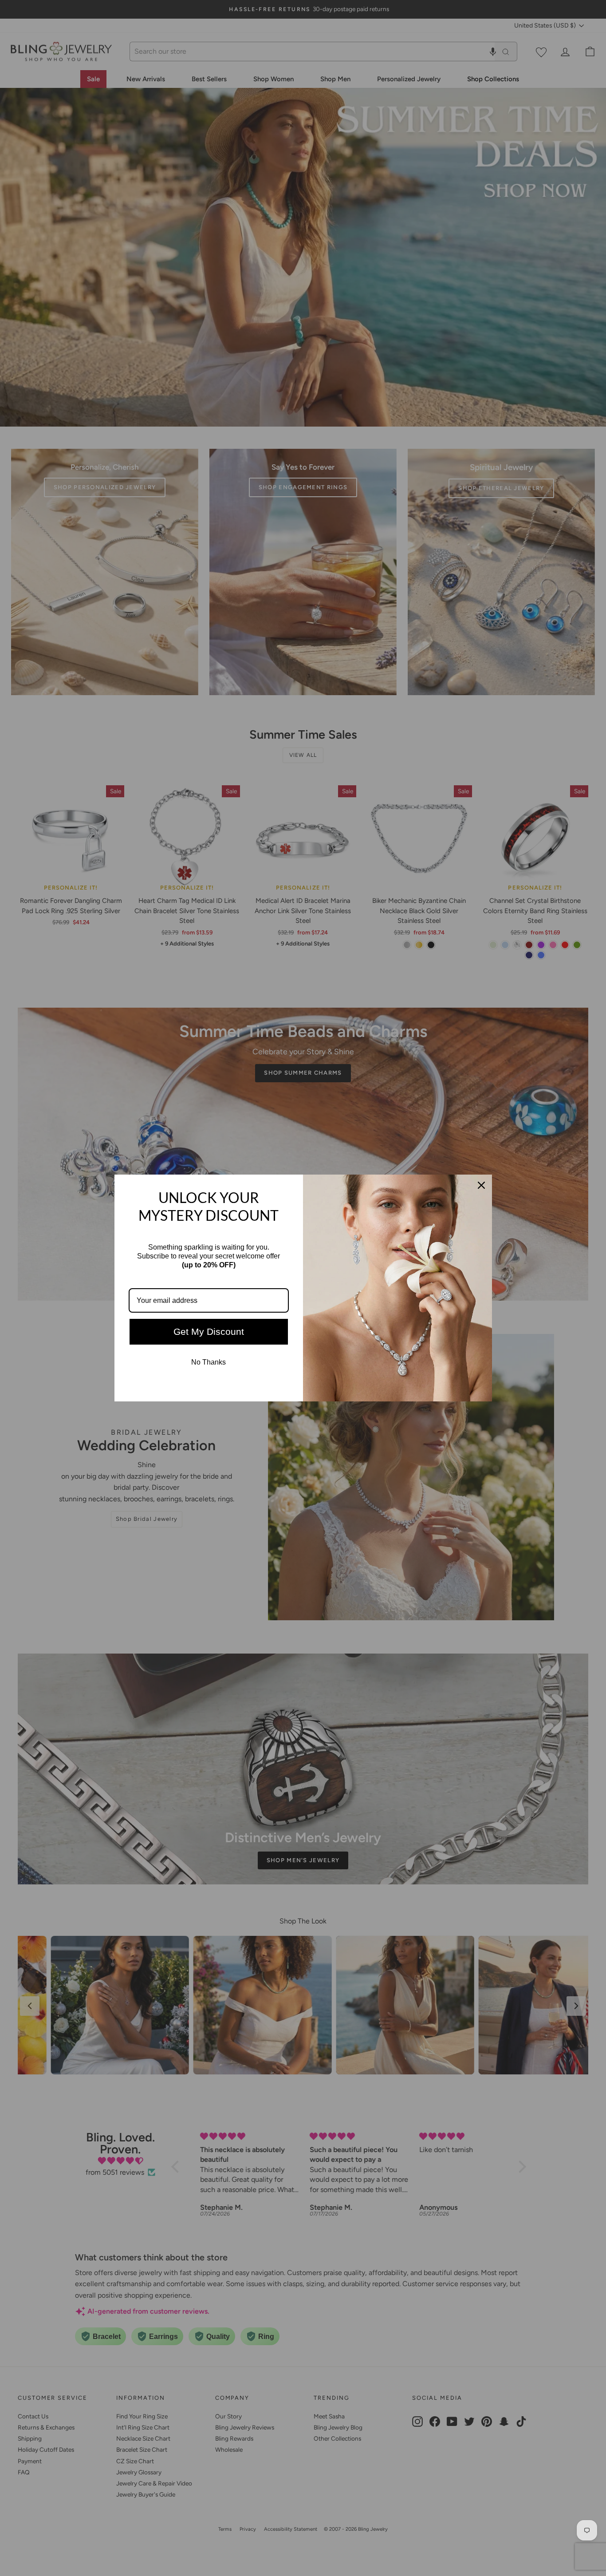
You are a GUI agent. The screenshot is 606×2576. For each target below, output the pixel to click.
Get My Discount (209, 1332)
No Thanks (209, 1362)
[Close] (481, 1185)
